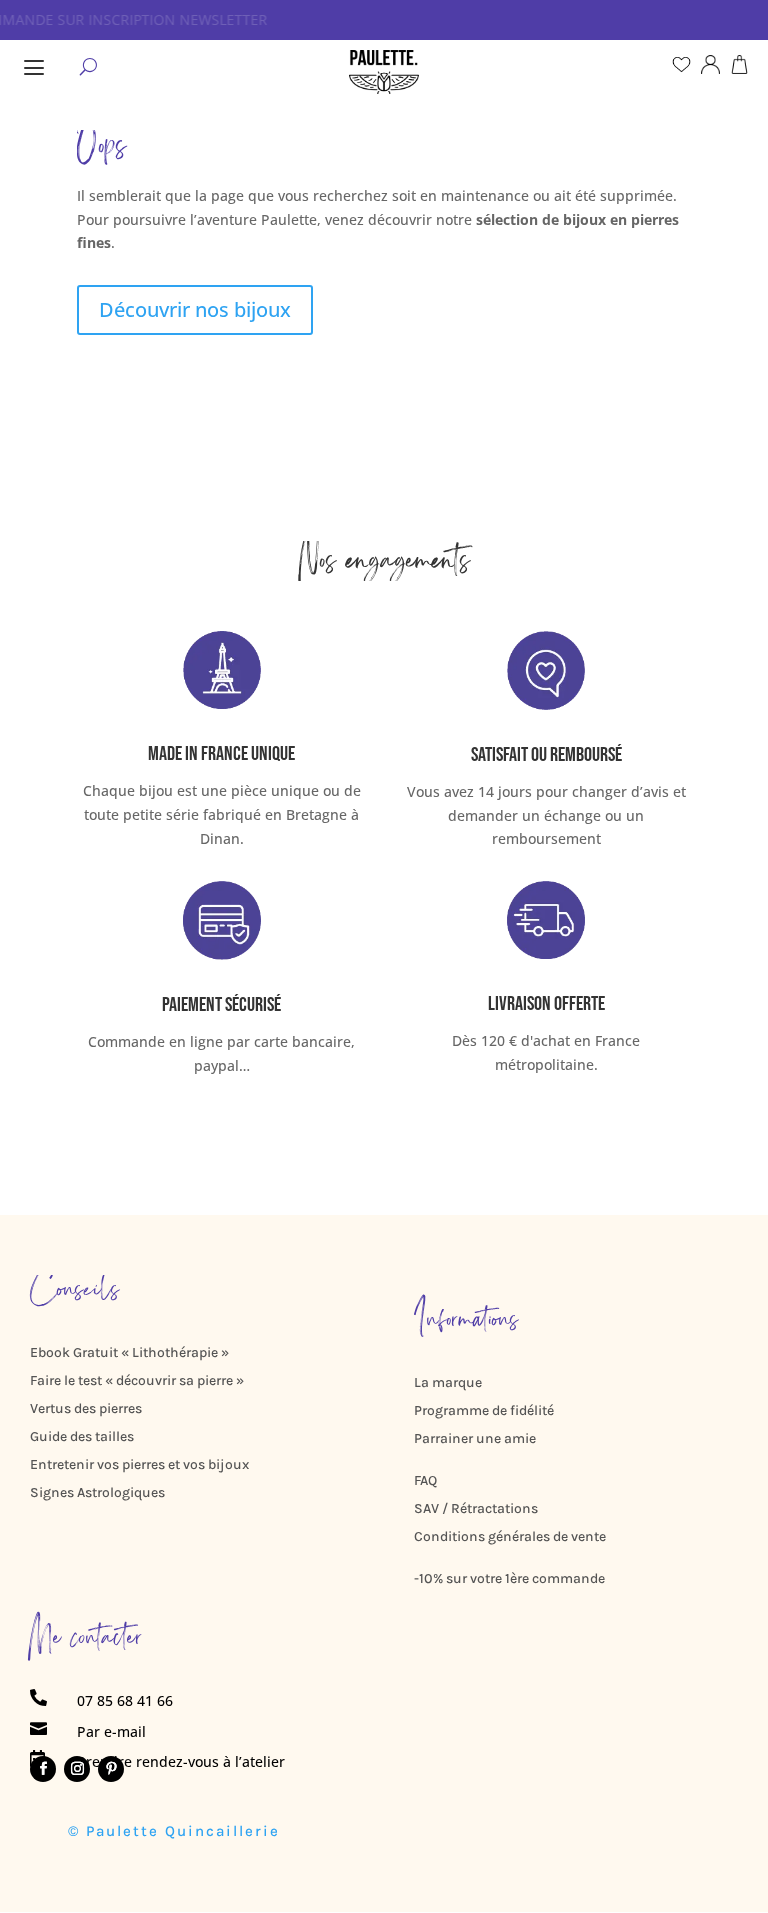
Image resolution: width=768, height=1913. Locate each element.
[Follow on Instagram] (77, 1769)
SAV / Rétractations (476, 1508)
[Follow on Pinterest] (111, 1769)
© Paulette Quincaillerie (174, 1831)
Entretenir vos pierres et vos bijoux (139, 1464)
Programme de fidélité (484, 1410)
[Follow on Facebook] (43, 1769)
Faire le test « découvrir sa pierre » (137, 1380)
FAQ (425, 1480)
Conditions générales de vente (510, 1536)
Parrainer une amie (475, 1438)
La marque (448, 1382)
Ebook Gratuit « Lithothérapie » (129, 1352)
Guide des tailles (82, 1436)
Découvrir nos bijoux (195, 309)
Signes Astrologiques (97, 1492)
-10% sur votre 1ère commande (509, 1578)
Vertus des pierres (86, 1408)
